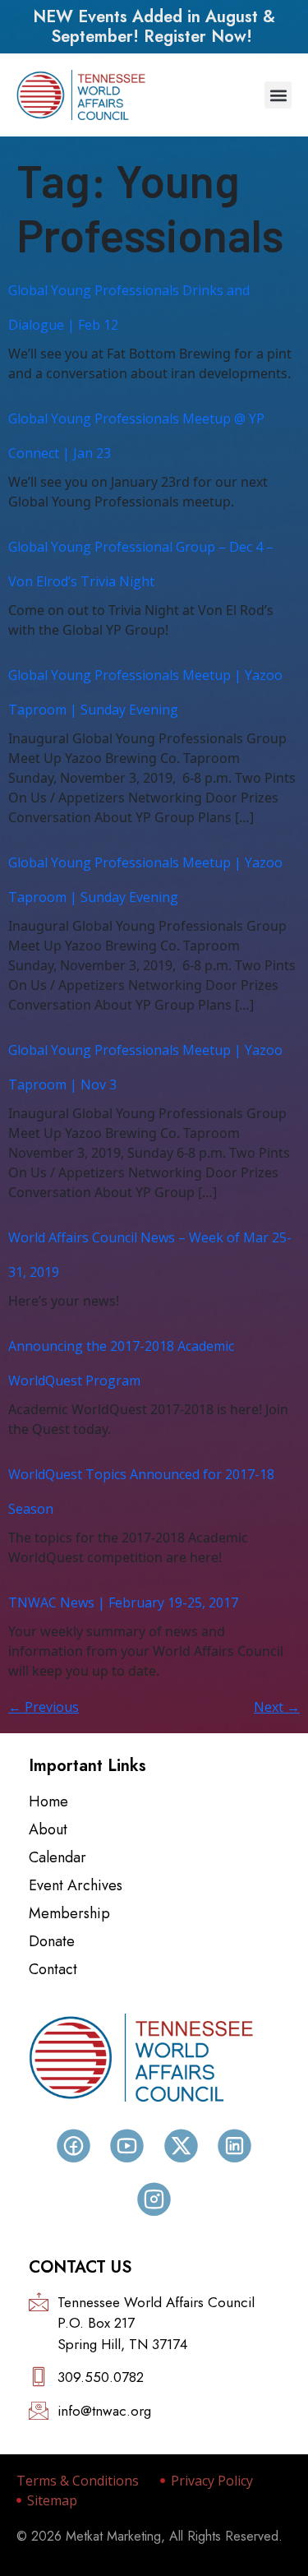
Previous (44, 1707)
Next (277, 1707)
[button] (278, 95)
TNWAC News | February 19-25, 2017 (123, 1602)
